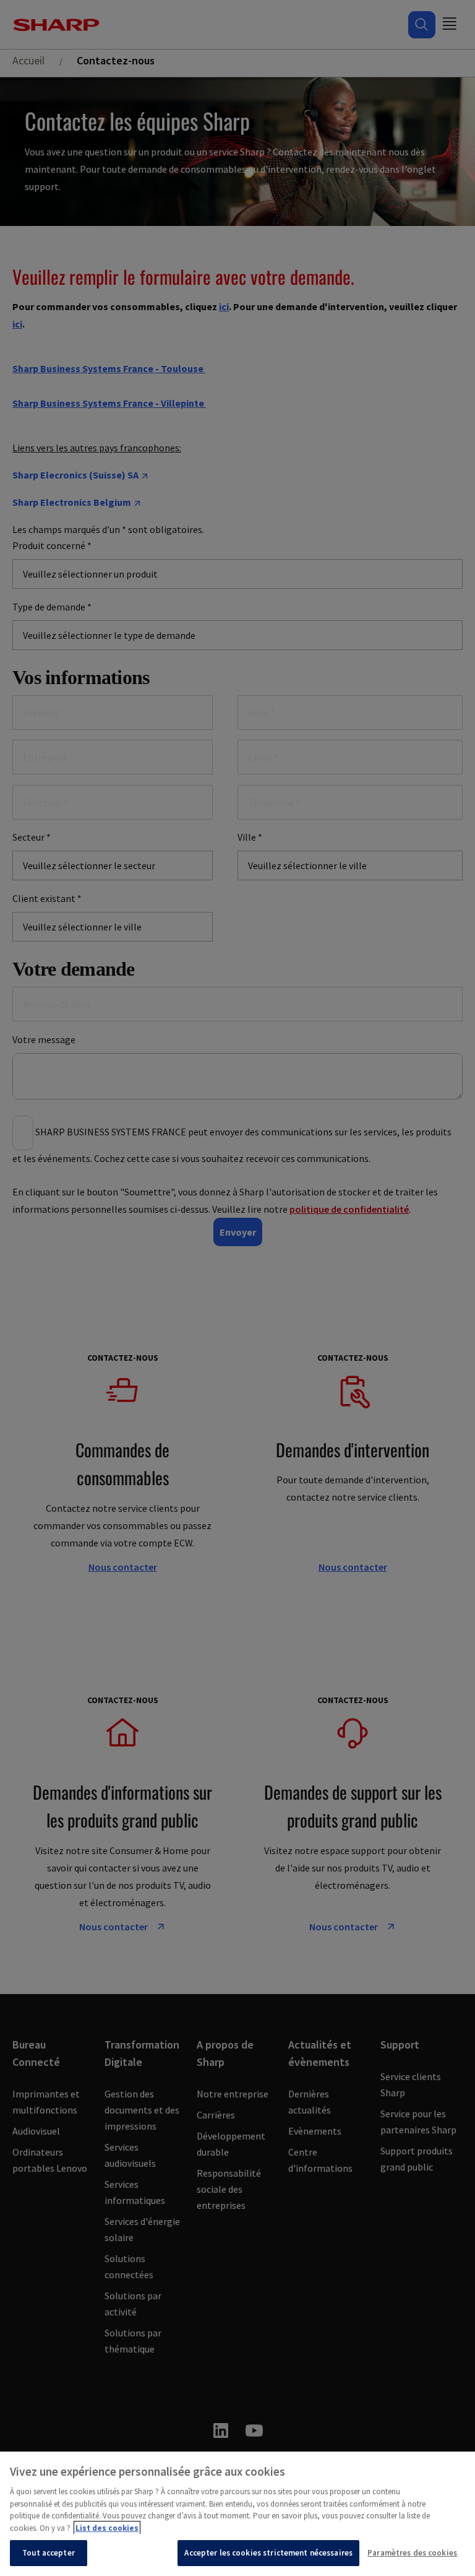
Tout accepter (49, 2553)
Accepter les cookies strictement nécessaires (268, 2553)
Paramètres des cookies (412, 2553)
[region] (237, 2514)
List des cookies (107, 2528)
